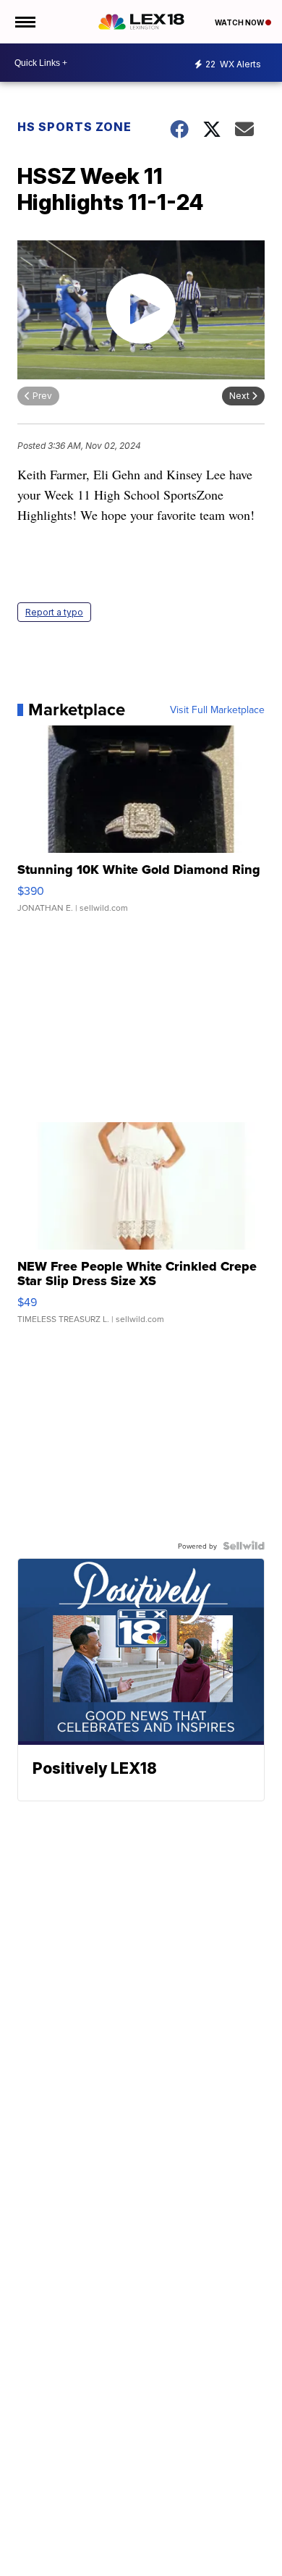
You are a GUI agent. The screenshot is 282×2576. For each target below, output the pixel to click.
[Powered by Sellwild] (244, 1546)
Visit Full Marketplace (217, 710)
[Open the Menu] (24, 22)
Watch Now (240, 22)
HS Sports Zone (74, 127)
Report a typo (54, 612)
